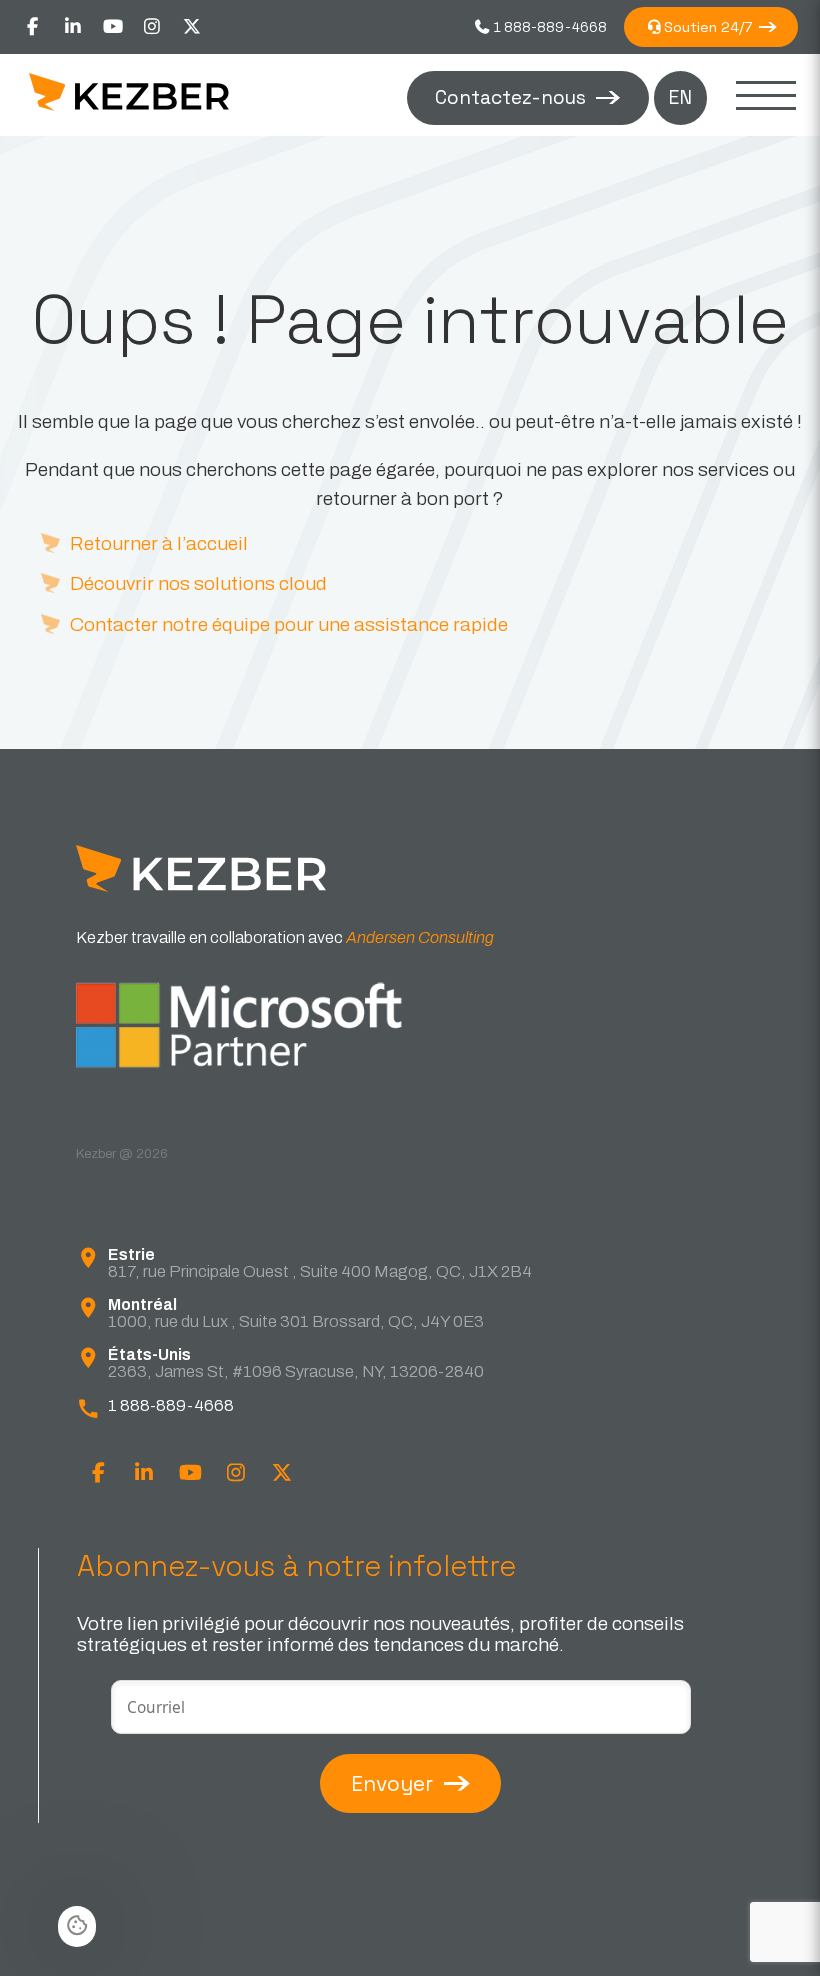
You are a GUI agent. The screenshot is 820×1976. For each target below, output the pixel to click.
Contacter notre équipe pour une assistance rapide (289, 624)
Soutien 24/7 (708, 27)
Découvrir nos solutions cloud (198, 583)
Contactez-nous (510, 97)
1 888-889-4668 (549, 27)
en (680, 97)
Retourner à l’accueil (159, 543)
